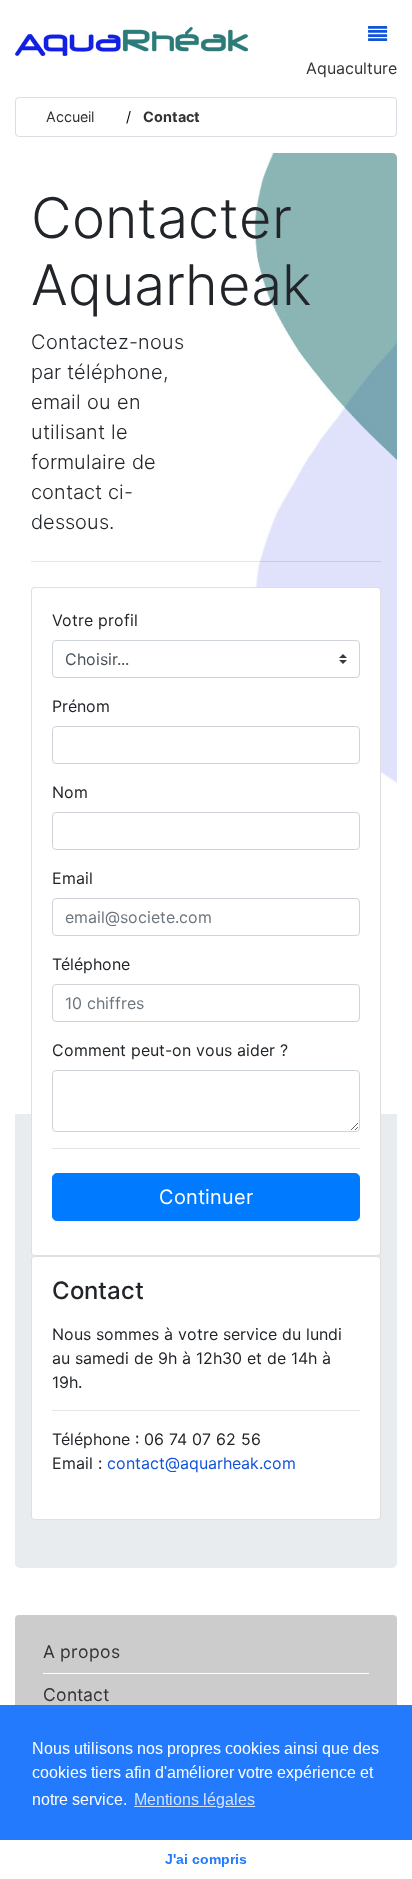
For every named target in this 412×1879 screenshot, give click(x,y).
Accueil (70, 116)
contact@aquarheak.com (201, 1463)
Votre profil (95, 620)
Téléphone (91, 964)
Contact (170, 116)
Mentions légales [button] (194, 1799)
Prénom (81, 706)
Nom (70, 792)
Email (72, 878)
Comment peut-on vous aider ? (170, 1050)
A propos (81, 1651)
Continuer (206, 1197)
